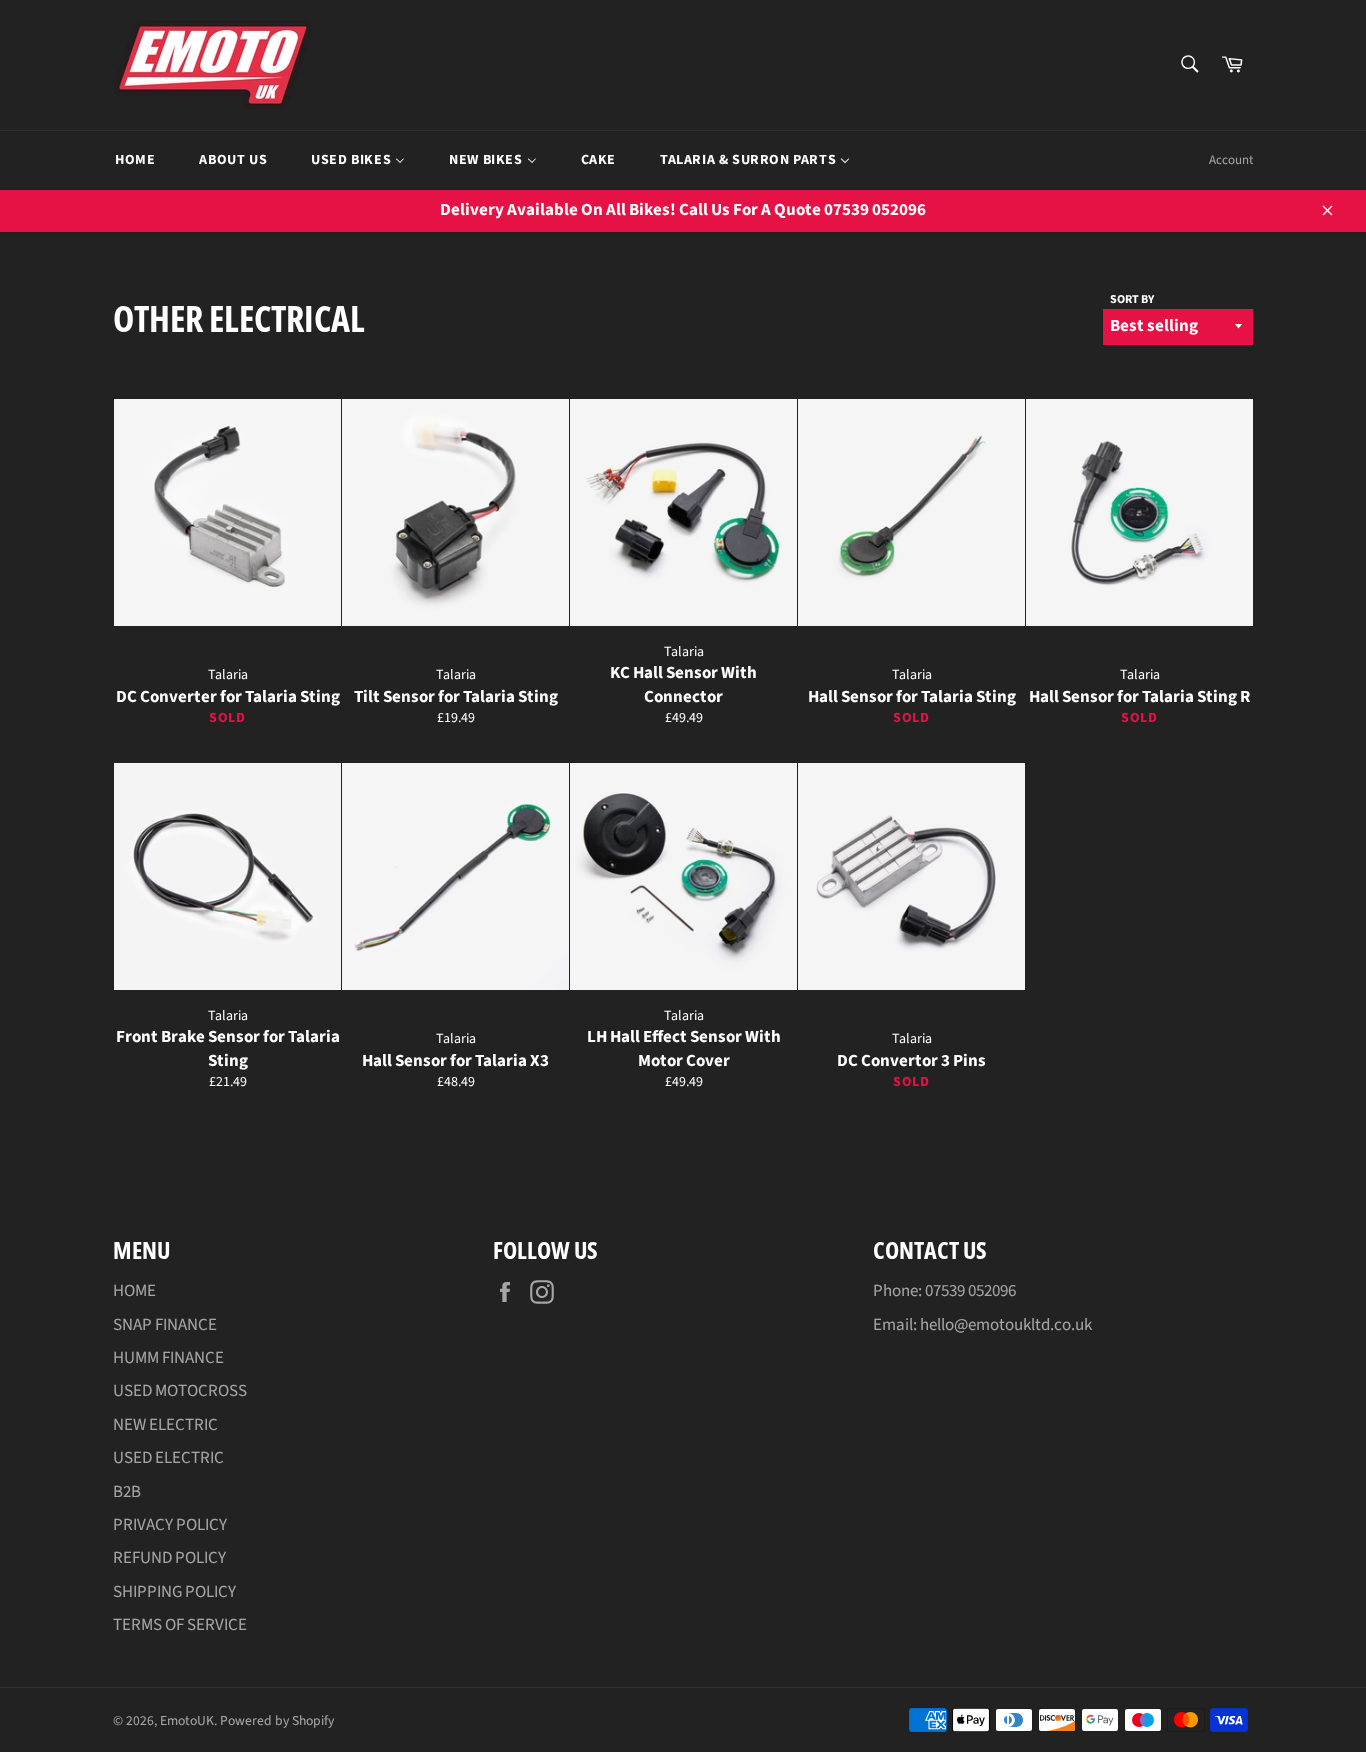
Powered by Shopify (277, 1720)
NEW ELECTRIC (165, 1425)
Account (1231, 160)
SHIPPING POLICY (174, 1592)
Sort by (1132, 300)
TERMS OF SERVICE (180, 1625)
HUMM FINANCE (168, 1358)
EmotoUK (187, 1720)
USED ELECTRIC (168, 1458)
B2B (127, 1492)
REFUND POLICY (169, 1558)
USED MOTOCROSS (180, 1391)
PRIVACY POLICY (170, 1525)
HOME (134, 1291)
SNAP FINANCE (165, 1325)
